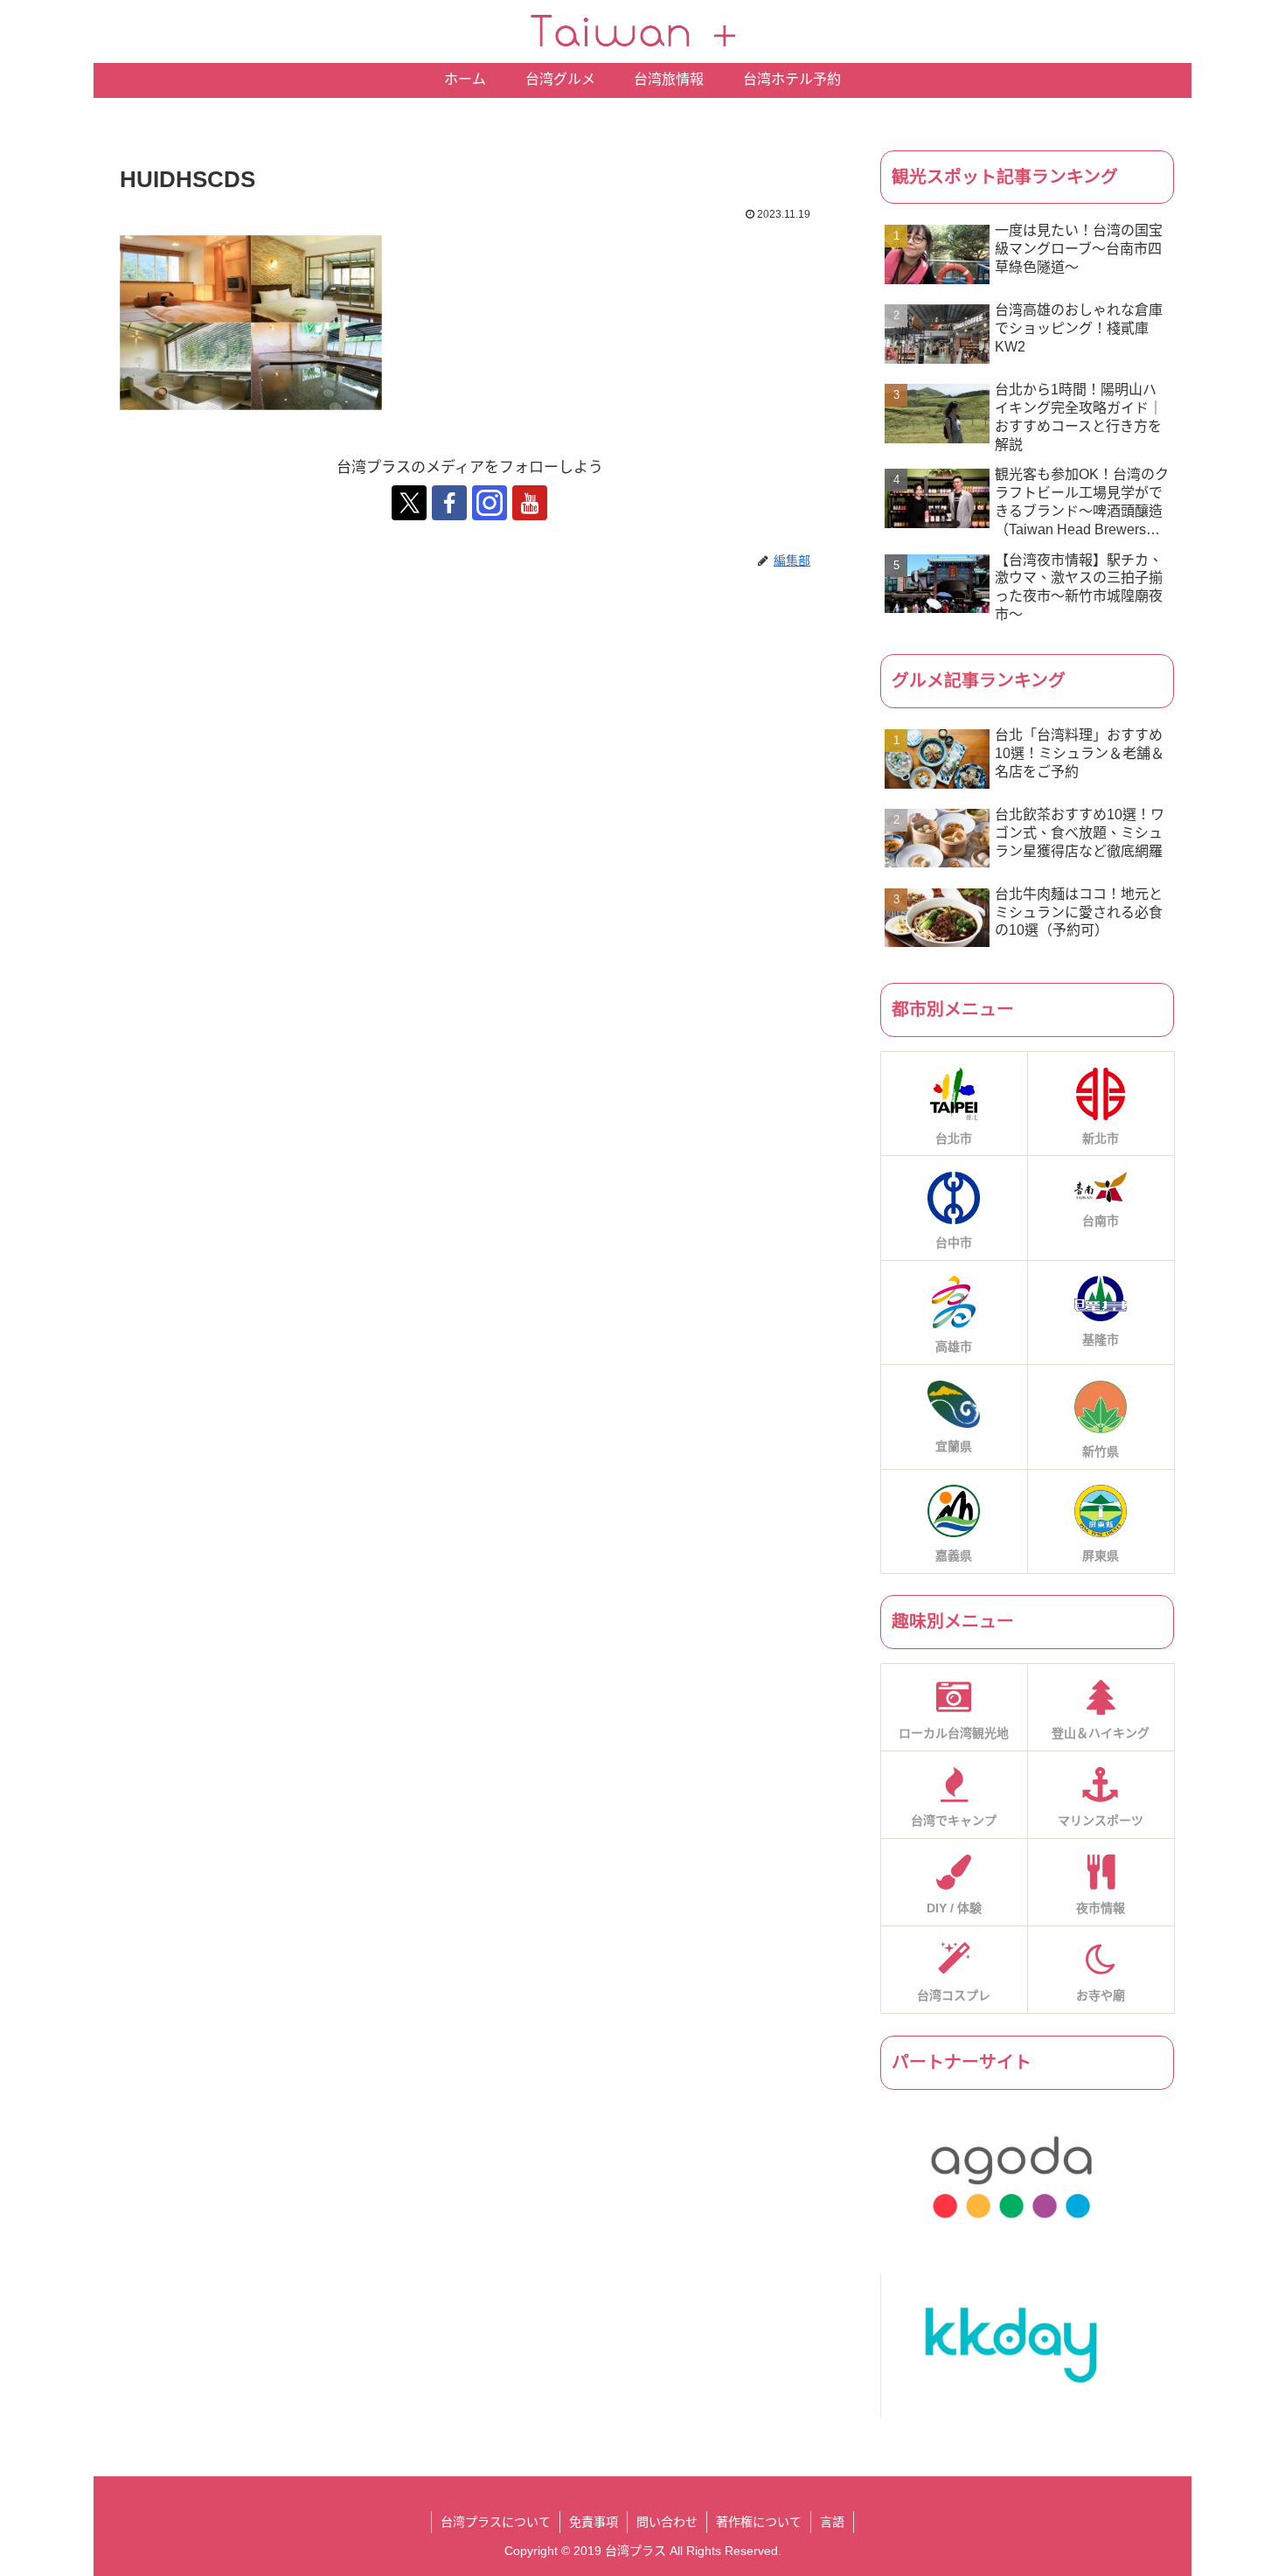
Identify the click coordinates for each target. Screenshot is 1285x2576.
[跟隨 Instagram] (490, 503)
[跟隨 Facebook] (449, 503)
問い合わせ (667, 2522)
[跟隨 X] (409, 503)
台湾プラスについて (496, 2522)
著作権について (759, 2522)
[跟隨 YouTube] (530, 503)
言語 (832, 2522)
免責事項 (594, 2522)
